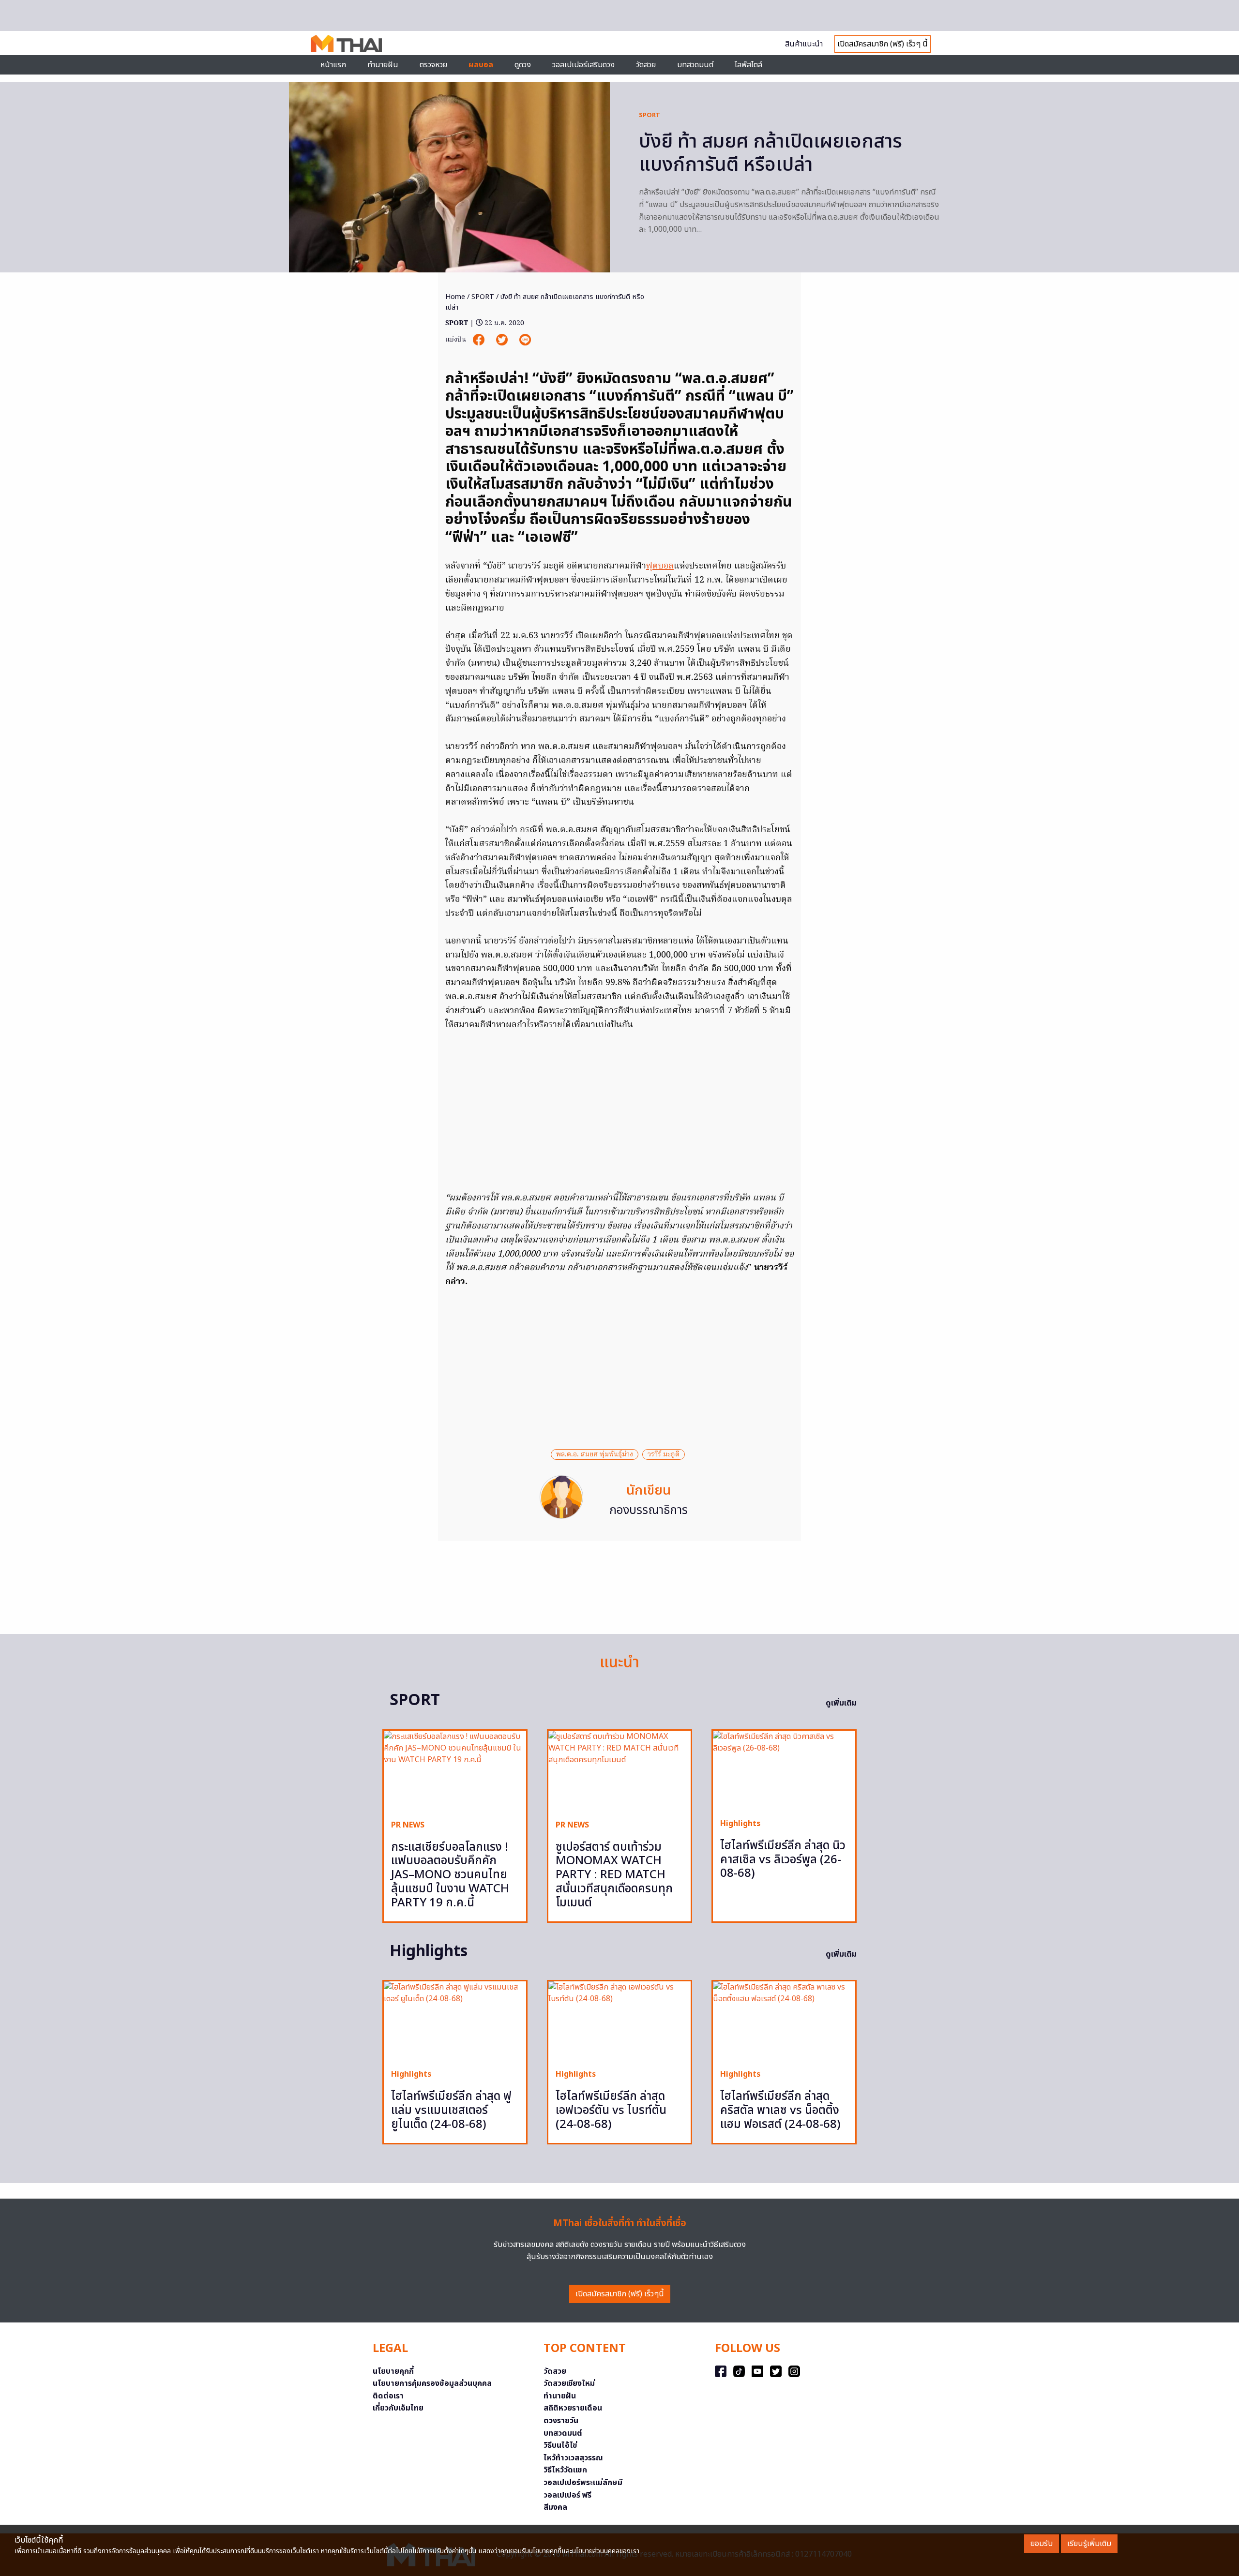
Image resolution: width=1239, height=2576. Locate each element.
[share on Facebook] (480, 340)
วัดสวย (646, 65)
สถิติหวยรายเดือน (573, 2408)
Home (455, 297)
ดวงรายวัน (561, 2421)
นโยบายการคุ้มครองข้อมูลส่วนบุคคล (432, 2383)
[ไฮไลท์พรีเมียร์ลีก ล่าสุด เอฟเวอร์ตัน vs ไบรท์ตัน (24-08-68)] (619, 2021)
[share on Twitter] (503, 340)
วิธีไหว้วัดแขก (565, 2470)
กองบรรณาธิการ (649, 1511)
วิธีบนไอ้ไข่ (560, 2445)
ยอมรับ (1042, 2544)
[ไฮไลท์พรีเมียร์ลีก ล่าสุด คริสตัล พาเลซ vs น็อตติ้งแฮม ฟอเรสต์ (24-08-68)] (784, 2021)
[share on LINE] (525, 340)
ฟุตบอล (660, 566)
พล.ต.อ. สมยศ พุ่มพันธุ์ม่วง (595, 1454)
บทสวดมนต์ (695, 65)
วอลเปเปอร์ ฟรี (567, 2495)
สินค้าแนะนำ (804, 44)
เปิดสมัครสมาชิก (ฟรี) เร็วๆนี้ (620, 2294)
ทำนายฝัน (383, 65)
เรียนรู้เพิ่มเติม (1089, 2544)
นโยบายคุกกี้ (393, 2371)
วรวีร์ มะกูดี (664, 1454)
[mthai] (346, 43)
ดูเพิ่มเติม (841, 1703)
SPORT (650, 115)
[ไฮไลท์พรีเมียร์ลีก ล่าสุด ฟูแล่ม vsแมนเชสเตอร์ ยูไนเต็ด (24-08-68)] (455, 2021)
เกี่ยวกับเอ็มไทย (398, 2408)
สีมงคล (555, 2507)
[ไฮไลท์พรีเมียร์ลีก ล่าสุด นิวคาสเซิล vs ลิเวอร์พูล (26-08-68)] (784, 1771)
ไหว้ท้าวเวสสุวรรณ (573, 2458)
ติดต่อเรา (388, 2396)
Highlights (740, 1824)
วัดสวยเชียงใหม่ (569, 2383)
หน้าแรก (333, 65)
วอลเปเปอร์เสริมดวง (583, 65)
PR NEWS (408, 1825)
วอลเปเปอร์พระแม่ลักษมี (583, 2483)
